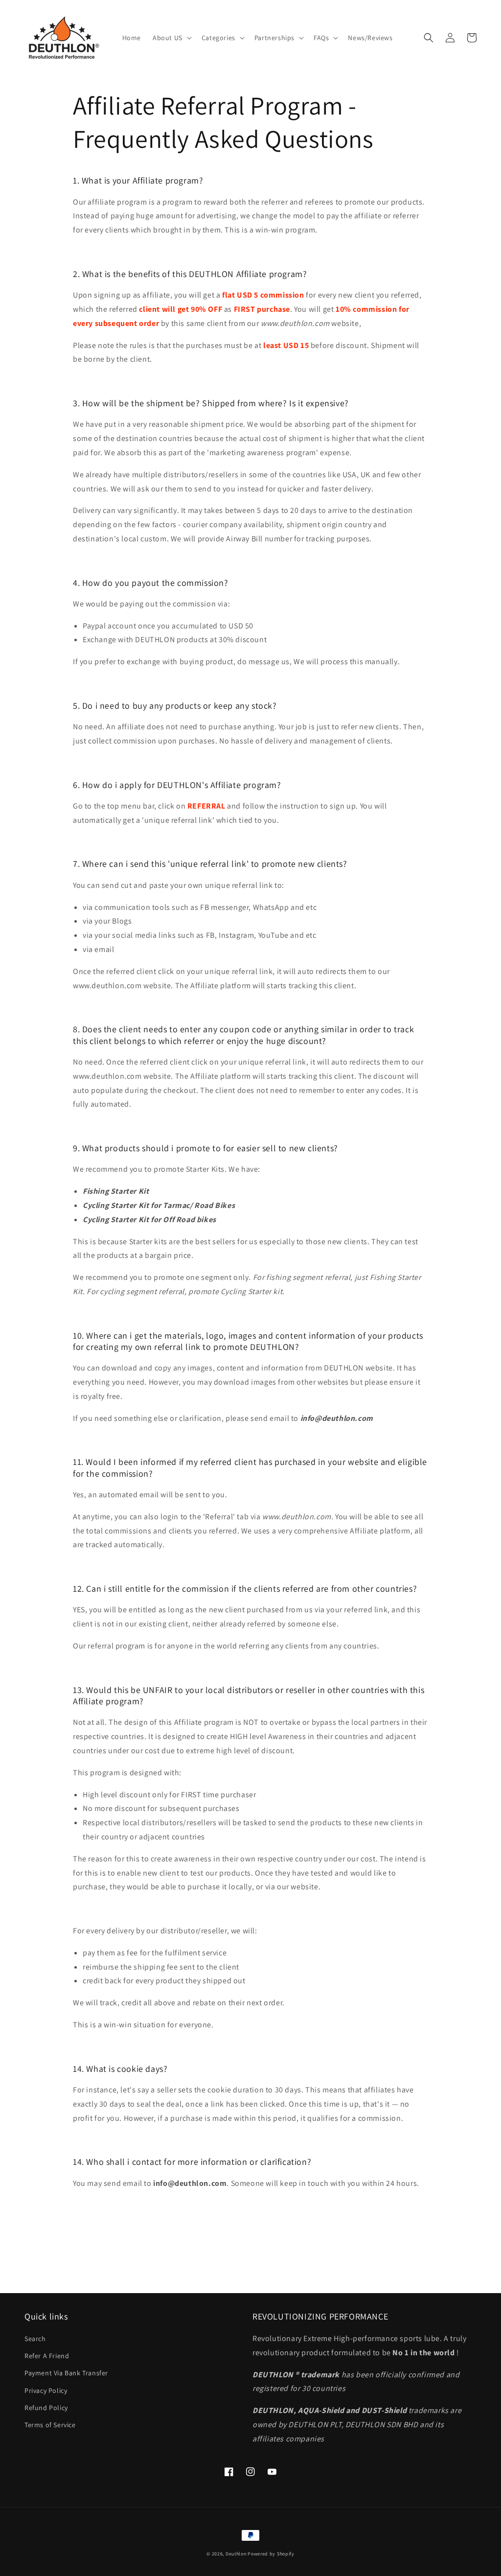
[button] (171, 38)
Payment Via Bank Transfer (66, 2373)
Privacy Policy (46, 2390)
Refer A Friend (47, 2356)
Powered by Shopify (271, 2554)
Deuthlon (236, 2554)
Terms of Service (50, 2425)
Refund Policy (46, 2408)
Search (35, 2339)
